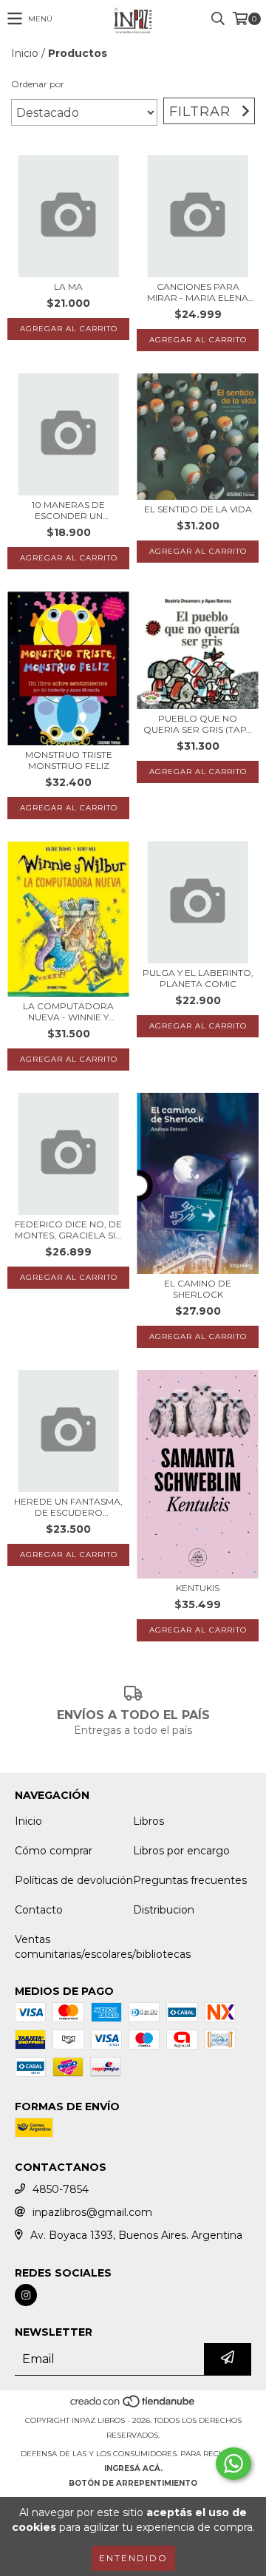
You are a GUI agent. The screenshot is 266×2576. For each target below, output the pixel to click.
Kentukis (198, 1588)
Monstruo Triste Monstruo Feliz (69, 760)
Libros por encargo (181, 1851)
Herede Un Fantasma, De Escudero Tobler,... (68, 1507)
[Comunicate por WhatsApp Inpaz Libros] (233, 2464)
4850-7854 (61, 2189)
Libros (149, 1821)
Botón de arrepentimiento (133, 2483)
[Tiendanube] (133, 2406)
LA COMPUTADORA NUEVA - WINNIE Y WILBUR (68, 1011)
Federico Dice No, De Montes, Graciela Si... (68, 1230)
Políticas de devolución (74, 1880)
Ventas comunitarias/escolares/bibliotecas (103, 1947)
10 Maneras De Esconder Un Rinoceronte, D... (69, 510)
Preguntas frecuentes (190, 1880)
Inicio (25, 53)
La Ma (68, 287)
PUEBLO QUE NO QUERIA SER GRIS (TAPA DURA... (198, 724)
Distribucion (164, 1910)
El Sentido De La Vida (198, 509)
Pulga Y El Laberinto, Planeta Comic (198, 978)
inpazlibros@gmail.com (92, 2212)
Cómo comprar (54, 1851)
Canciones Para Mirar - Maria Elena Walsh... (198, 292)
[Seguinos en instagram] (26, 2295)
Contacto (39, 1910)
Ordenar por (38, 84)
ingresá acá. (133, 2468)
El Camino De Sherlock (198, 1289)
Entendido (133, 2558)
